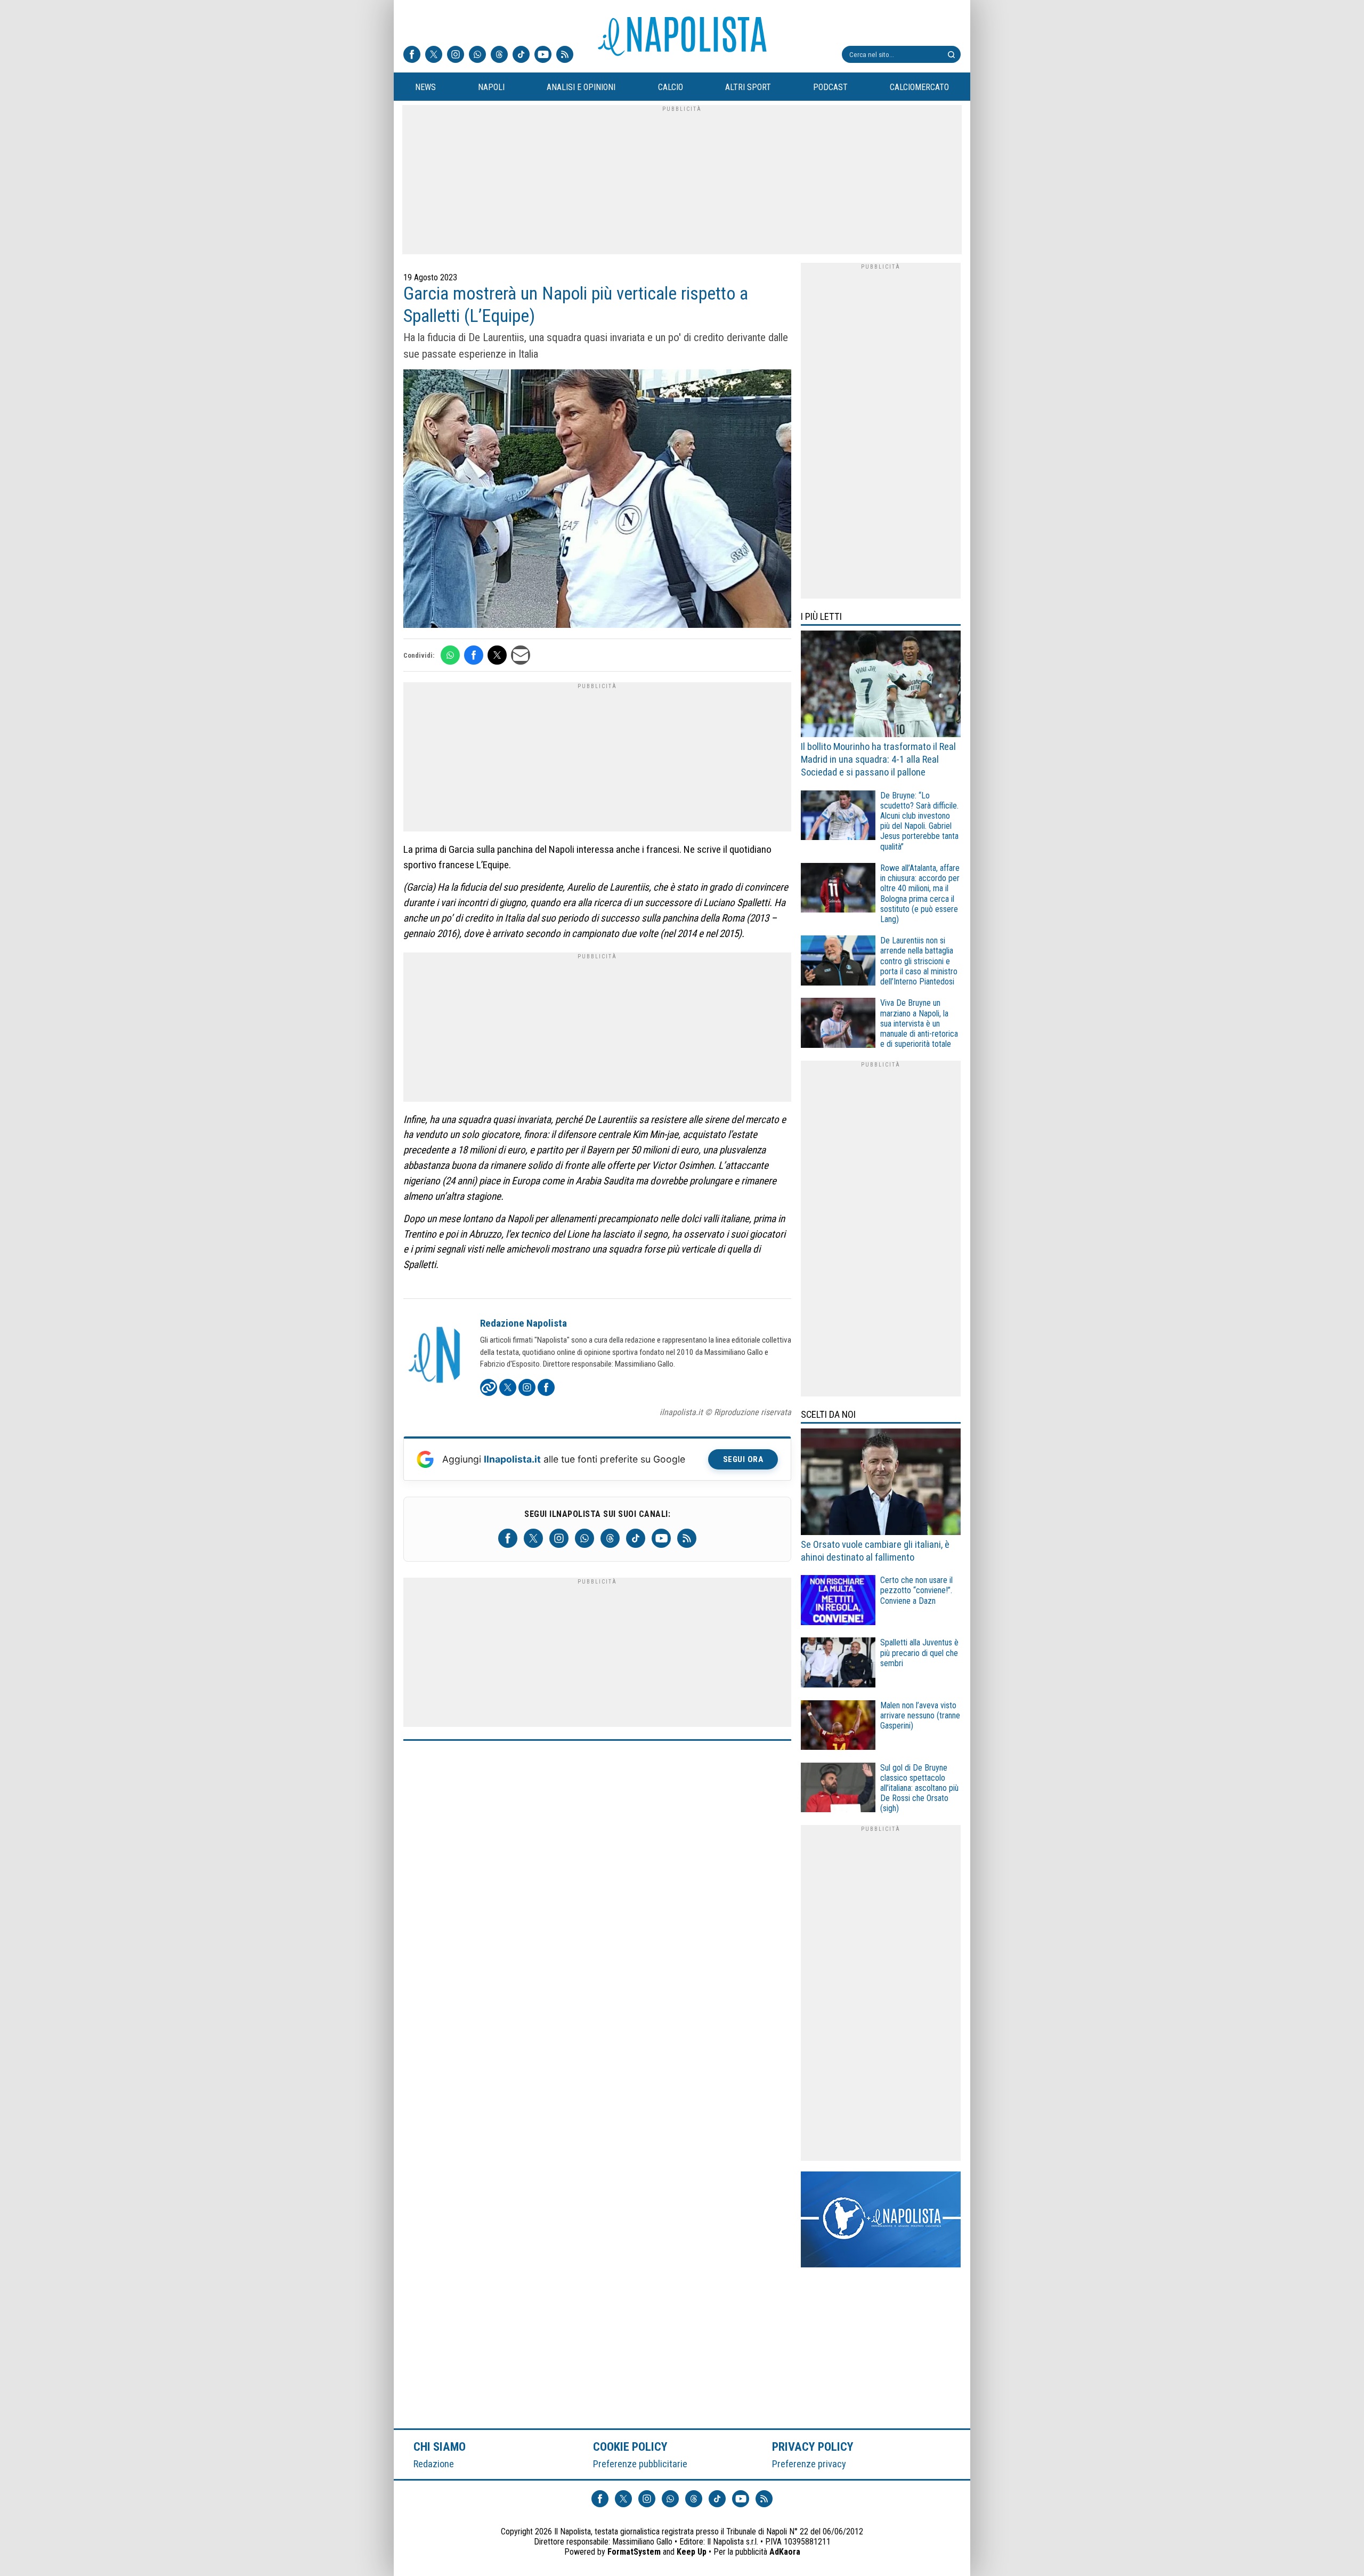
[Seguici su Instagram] (456, 55)
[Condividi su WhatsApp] (450, 655)
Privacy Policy (813, 2446)
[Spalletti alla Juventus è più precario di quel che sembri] (838, 1664)
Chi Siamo (440, 2446)
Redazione (434, 2464)
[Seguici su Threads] (499, 55)
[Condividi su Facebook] (474, 655)
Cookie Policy (631, 2446)
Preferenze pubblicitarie (640, 2464)
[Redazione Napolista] (435, 1356)
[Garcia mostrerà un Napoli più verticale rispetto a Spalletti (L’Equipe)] (597, 500)
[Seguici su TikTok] (521, 55)
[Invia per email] (521, 655)
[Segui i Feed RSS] (565, 55)
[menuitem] (425, 87)
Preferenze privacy (809, 2464)
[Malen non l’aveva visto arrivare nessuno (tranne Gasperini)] (838, 1727)
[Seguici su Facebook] (412, 55)
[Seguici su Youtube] (543, 55)
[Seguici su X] (434, 55)
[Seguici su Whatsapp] (477, 55)
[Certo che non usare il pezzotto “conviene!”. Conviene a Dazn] (838, 1601)
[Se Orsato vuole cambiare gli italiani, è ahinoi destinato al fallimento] (881, 1483)
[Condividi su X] (497, 655)
